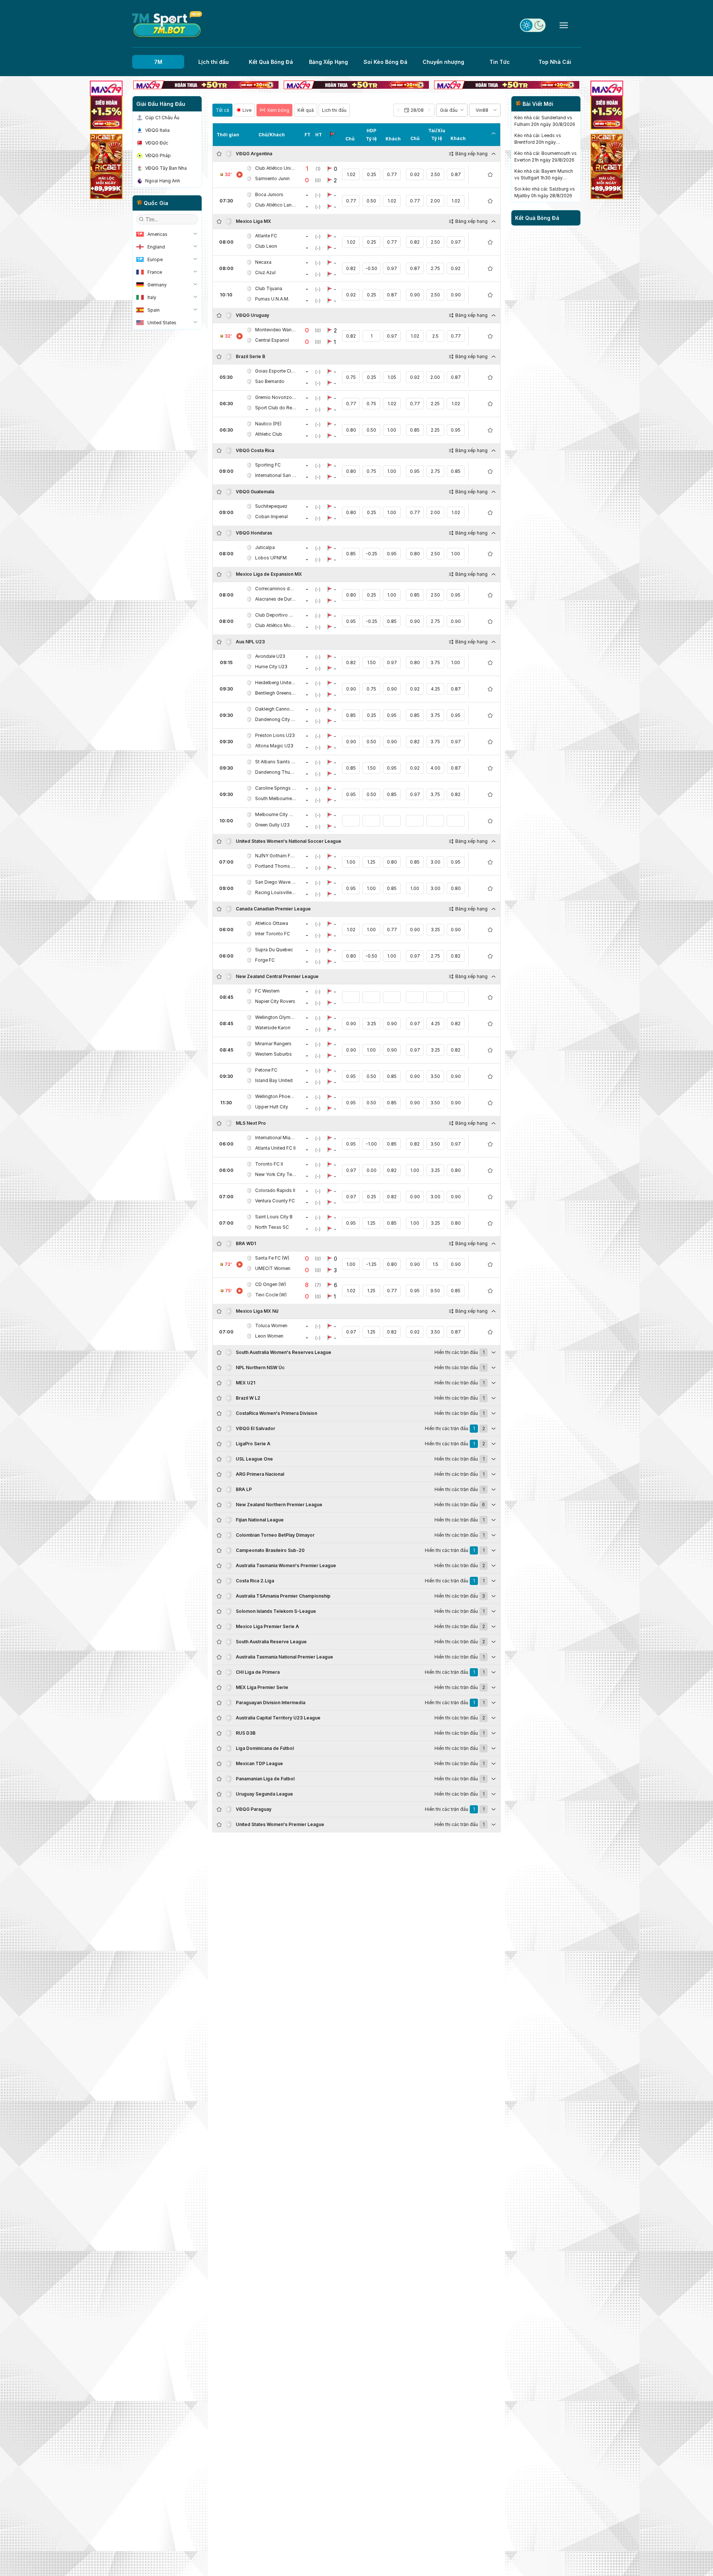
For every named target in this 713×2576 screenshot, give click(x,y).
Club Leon (266, 246)
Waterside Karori (273, 1028)
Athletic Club (269, 434)
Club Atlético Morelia (276, 625)
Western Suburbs (274, 1054)
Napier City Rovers (275, 1001)
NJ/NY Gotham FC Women (276, 856)
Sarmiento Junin (272, 178)
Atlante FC (266, 236)
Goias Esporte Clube (276, 371)
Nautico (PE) (268, 424)
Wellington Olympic (276, 1017)
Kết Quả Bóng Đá (271, 62)
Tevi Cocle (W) (271, 1295)
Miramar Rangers (273, 1044)
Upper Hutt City (272, 1107)
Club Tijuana (269, 288)
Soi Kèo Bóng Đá (385, 62)
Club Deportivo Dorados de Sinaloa (276, 615)
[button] (414, 110)
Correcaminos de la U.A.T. (276, 589)
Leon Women (269, 1336)
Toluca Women (271, 1326)
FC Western (267, 991)
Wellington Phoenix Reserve (276, 1096)
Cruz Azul (265, 272)
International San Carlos (276, 475)
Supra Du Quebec (274, 950)
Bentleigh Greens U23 (276, 693)
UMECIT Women (273, 1268)
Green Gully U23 (272, 825)
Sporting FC (268, 465)
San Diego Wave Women (276, 882)
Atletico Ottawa (272, 923)
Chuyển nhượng (443, 62)
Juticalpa (265, 547)
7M (158, 62)
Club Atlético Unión (276, 168)
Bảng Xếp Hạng (328, 62)
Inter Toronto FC (273, 934)
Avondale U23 (270, 656)
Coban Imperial (271, 517)
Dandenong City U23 (276, 719)
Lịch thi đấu (214, 62)
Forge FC (265, 960)
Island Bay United (274, 1080)
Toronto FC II (269, 1164)
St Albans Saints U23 (276, 762)
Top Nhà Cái (555, 62)
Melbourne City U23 (276, 814)
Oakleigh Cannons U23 (276, 709)
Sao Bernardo (270, 381)
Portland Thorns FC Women (276, 866)
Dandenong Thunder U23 (276, 772)
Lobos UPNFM (271, 558)
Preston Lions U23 (275, 735)
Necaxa (263, 262)
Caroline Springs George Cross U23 (276, 788)
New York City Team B (276, 1174)
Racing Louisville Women (276, 892)
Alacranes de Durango (276, 599)
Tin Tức (500, 62)
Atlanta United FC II (275, 1148)
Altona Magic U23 (274, 746)
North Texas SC (272, 1227)
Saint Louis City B (274, 1217)
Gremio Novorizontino (276, 397)
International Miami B (276, 1138)
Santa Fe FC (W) (272, 1258)
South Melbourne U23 (276, 798)
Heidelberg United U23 (276, 683)
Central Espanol (272, 340)
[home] (167, 25)
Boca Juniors (269, 194)
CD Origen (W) (271, 1284)
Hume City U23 (271, 667)
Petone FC (266, 1070)
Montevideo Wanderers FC (276, 330)
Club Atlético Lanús (276, 205)
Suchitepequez (271, 506)
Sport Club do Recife (276, 408)
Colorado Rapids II (275, 1190)
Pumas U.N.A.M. (272, 299)
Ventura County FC (275, 1201)
